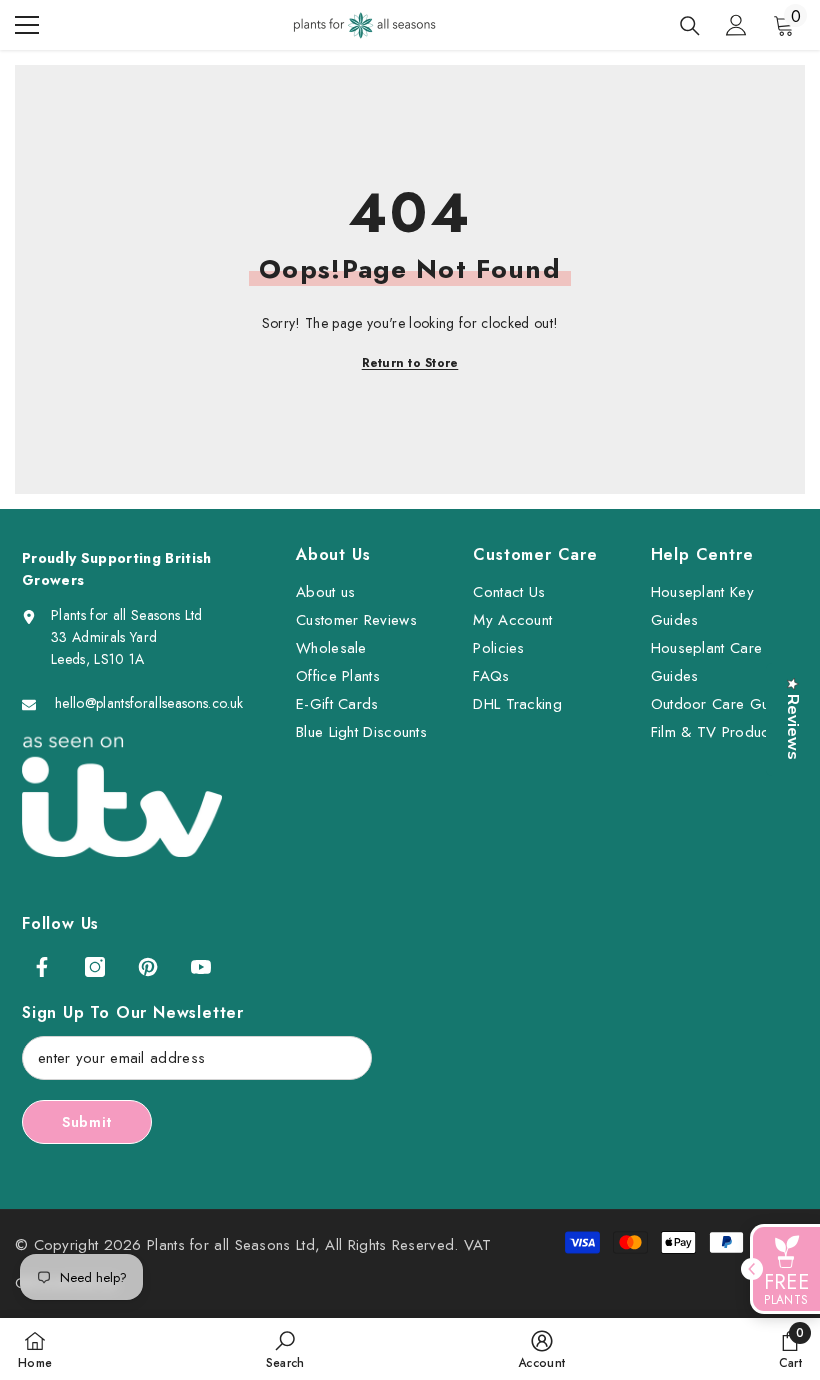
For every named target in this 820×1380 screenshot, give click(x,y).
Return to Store (410, 363)
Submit (87, 1122)
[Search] (690, 26)
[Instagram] (95, 967)
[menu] (27, 25)
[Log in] (736, 25)
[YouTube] (201, 967)
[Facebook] (42, 967)
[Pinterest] (148, 967)
